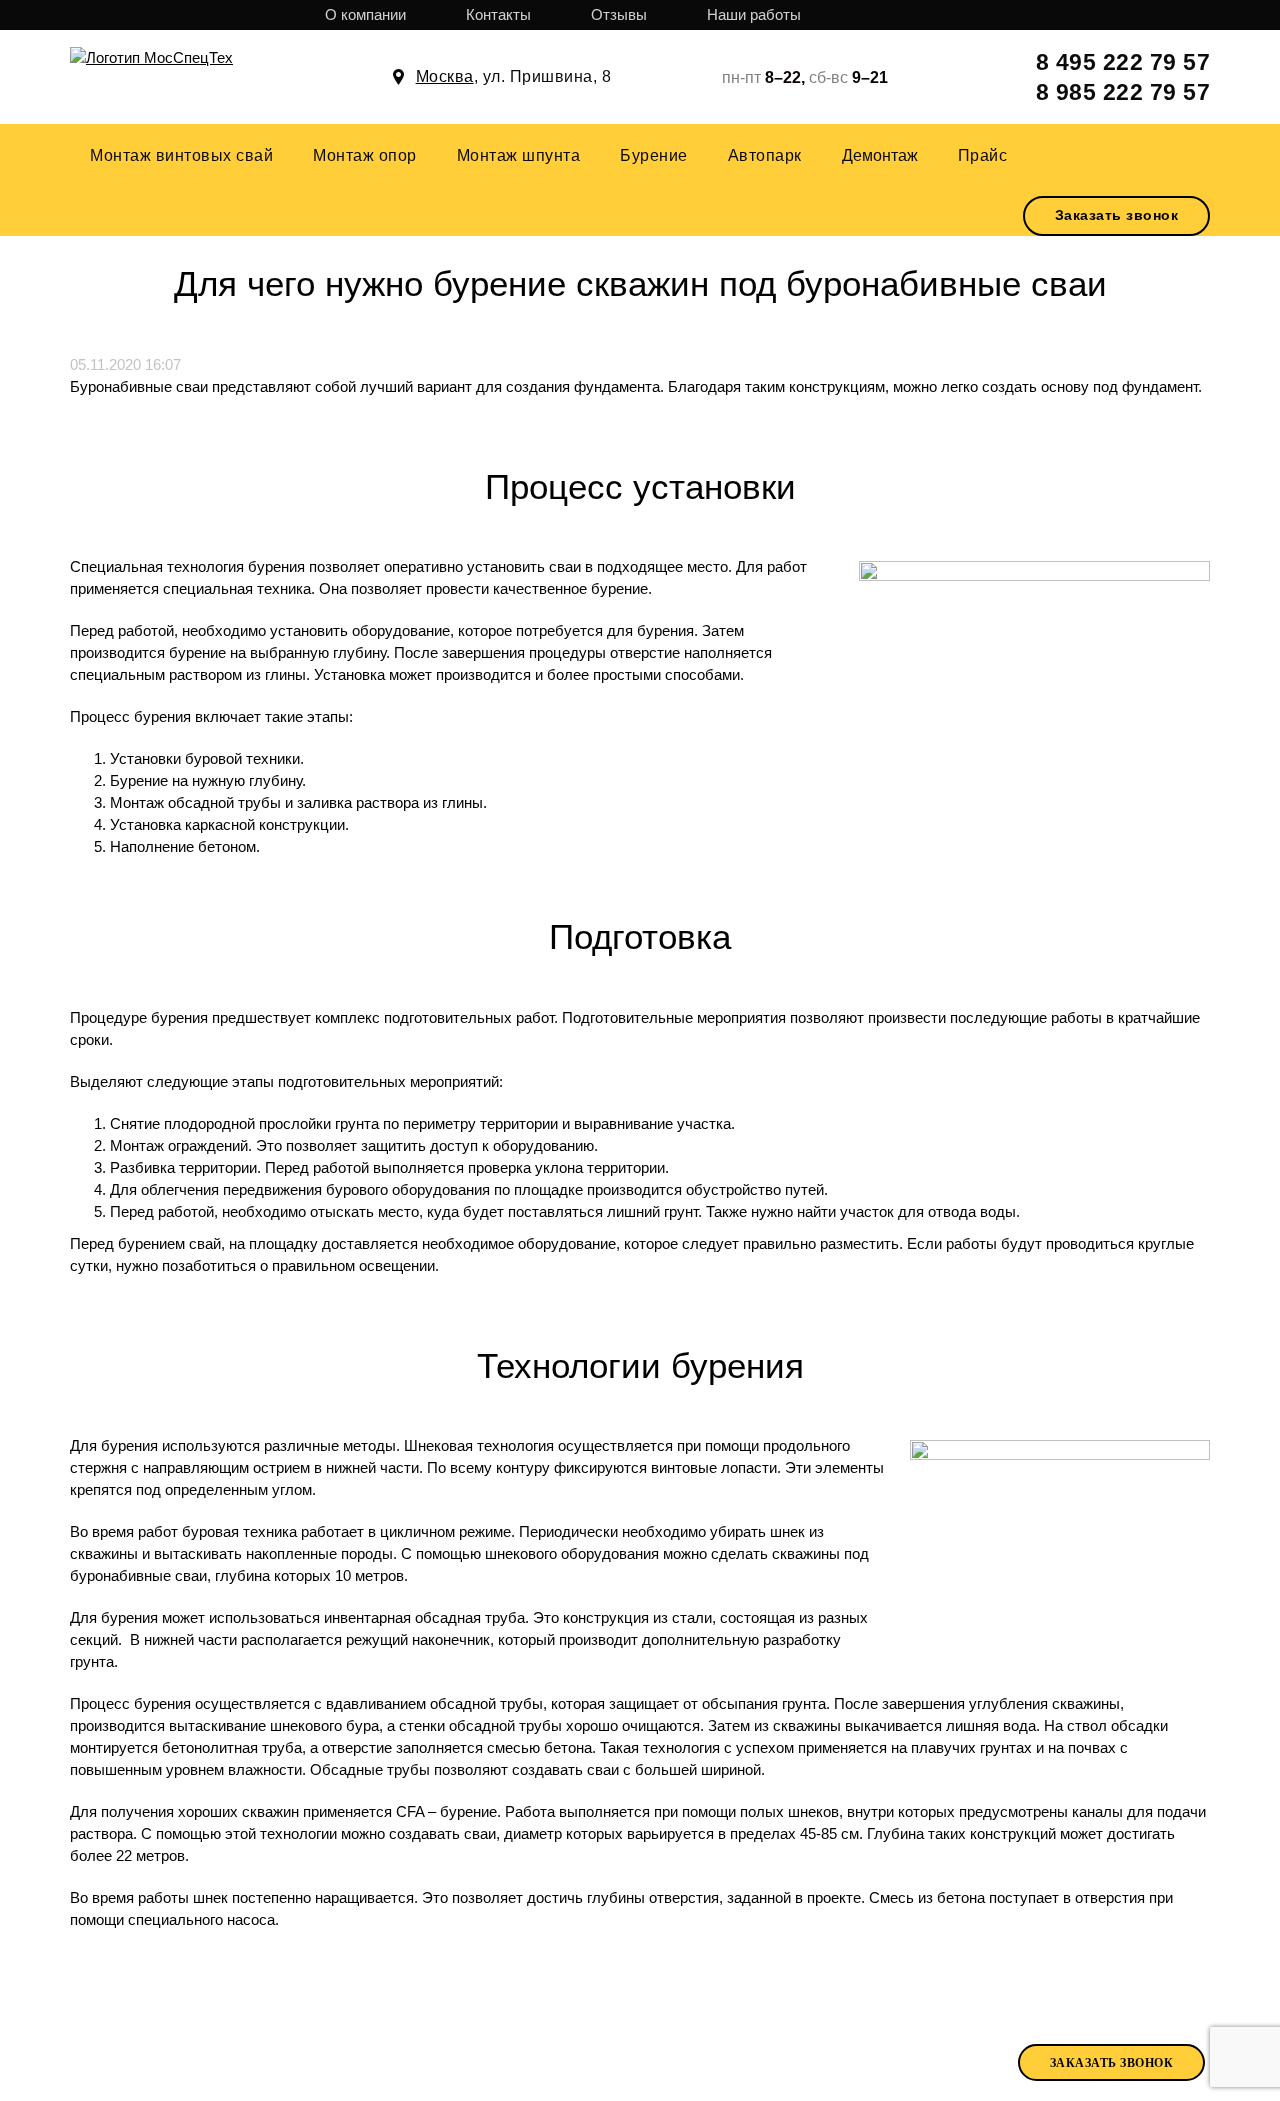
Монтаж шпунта (519, 155)
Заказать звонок (1117, 215)
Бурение (654, 155)
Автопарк (765, 155)
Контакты (498, 14)
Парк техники (617, 2061)
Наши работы (754, 14)
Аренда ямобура (770, 2059)
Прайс (983, 155)
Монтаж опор (365, 155)
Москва (445, 76)
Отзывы (619, 14)
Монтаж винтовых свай (181, 155)
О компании (365, 14)
